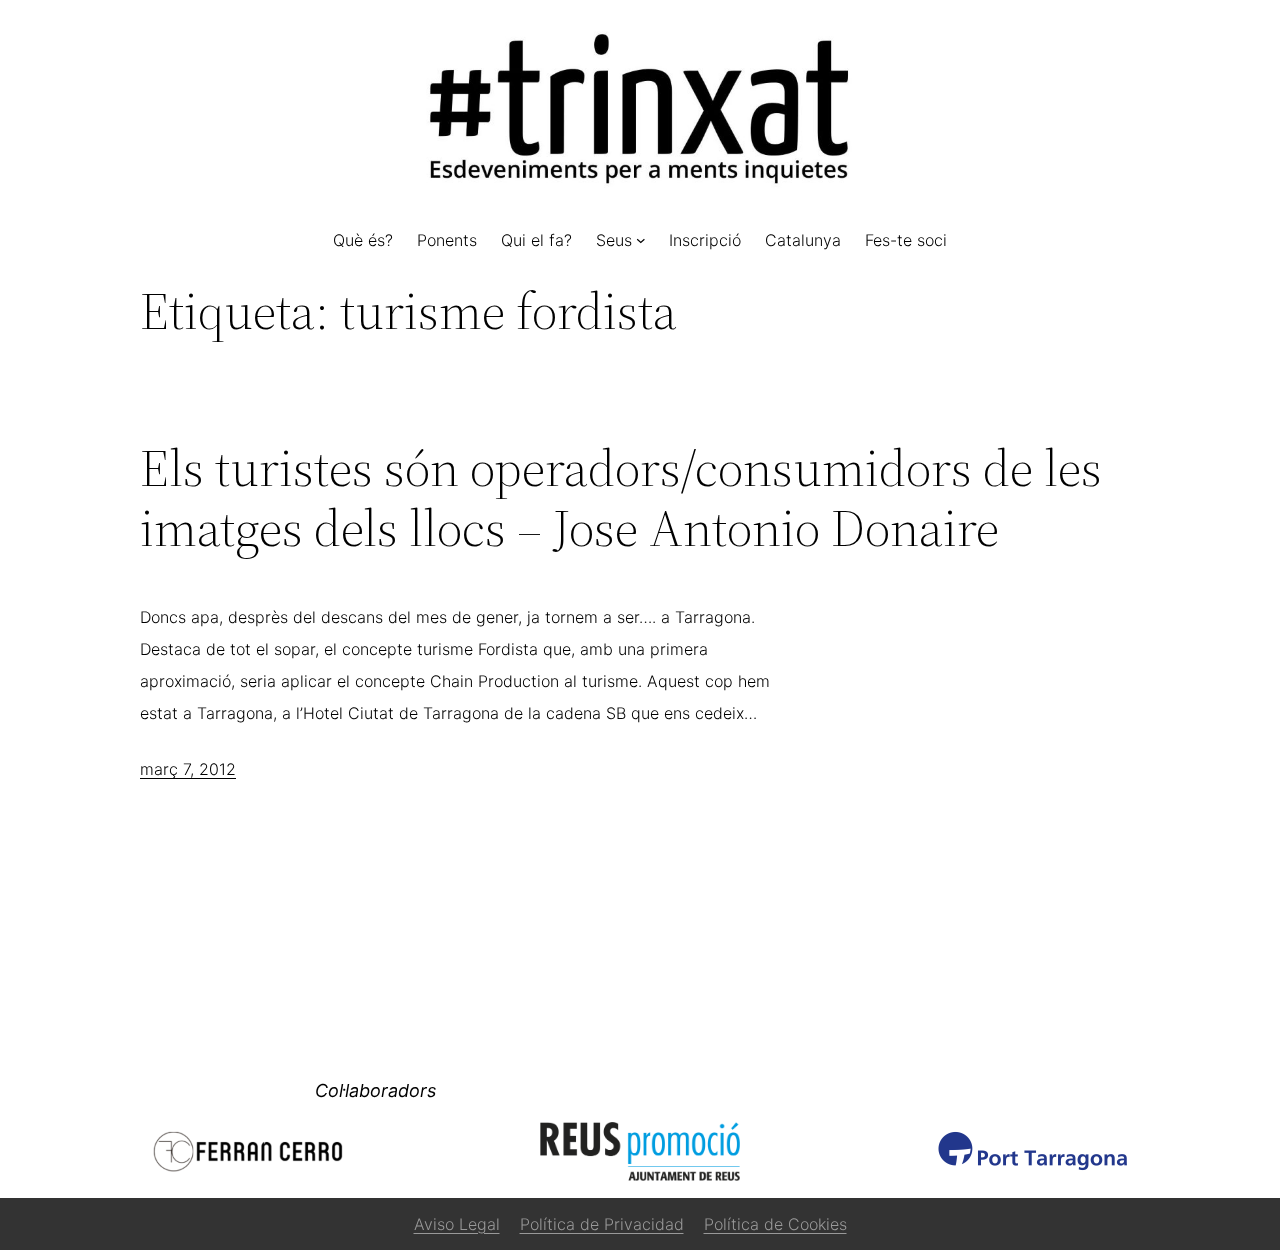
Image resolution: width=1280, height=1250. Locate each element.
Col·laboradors (375, 1090)
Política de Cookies (775, 1224)
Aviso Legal (457, 1224)
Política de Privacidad (602, 1224)
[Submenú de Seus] (641, 240)
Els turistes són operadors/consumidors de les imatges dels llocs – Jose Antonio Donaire (621, 498)
